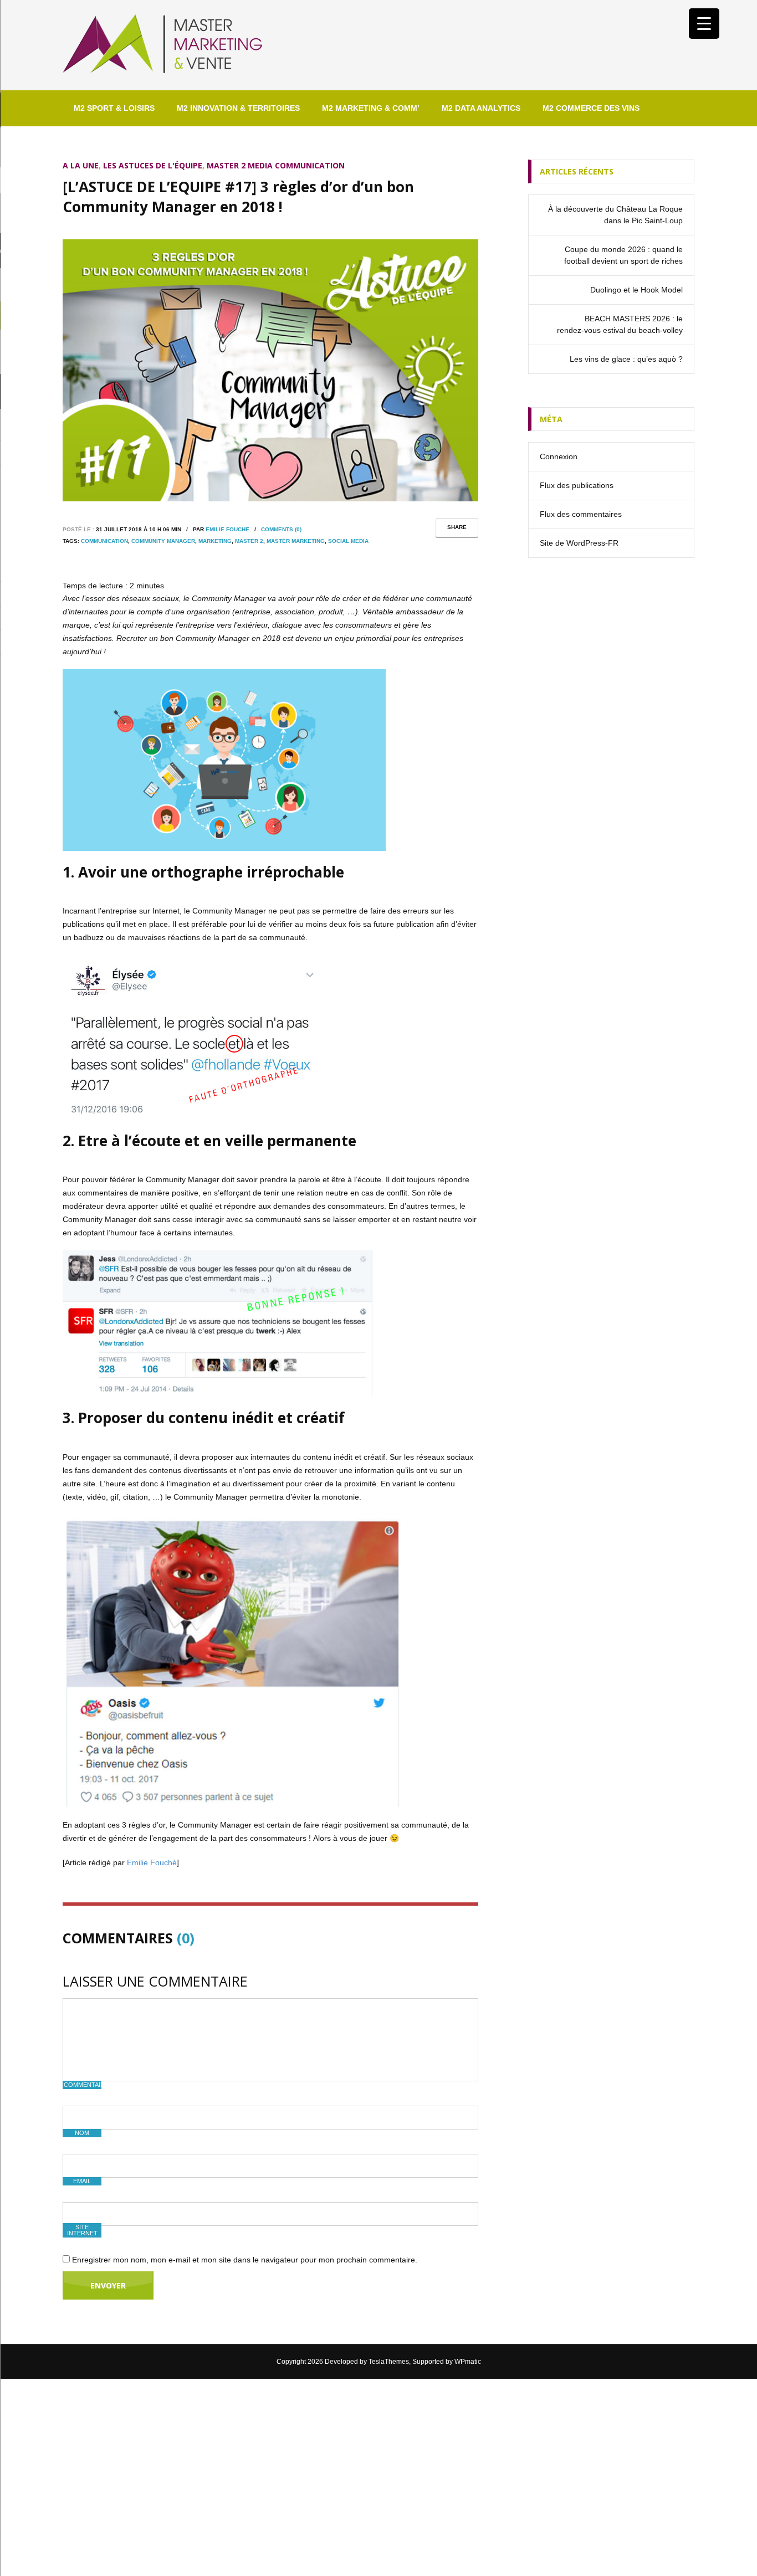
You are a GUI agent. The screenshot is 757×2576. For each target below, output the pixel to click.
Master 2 (249, 541)
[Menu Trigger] (704, 24)
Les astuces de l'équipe (153, 165)
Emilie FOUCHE (227, 529)
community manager (163, 541)
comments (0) (281, 529)
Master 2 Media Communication (276, 165)
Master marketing (296, 541)
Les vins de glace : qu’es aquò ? (626, 359)
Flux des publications (577, 485)
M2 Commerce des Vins (591, 108)
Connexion (559, 456)
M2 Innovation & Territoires (238, 108)
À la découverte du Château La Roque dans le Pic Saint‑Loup (615, 215)
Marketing (215, 541)
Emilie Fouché (152, 1862)
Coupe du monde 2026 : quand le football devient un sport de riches (623, 255)
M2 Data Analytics (481, 108)
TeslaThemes (389, 2362)
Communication (104, 541)
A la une (81, 165)
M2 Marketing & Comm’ (371, 108)
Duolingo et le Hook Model (636, 290)
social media (348, 541)
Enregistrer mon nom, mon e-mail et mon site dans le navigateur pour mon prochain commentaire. (245, 2260)
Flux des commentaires (581, 514)
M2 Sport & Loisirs (114, 108)
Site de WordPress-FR (579, 543)
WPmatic (468, 2362)
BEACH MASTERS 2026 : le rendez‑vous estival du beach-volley (620, 324)
